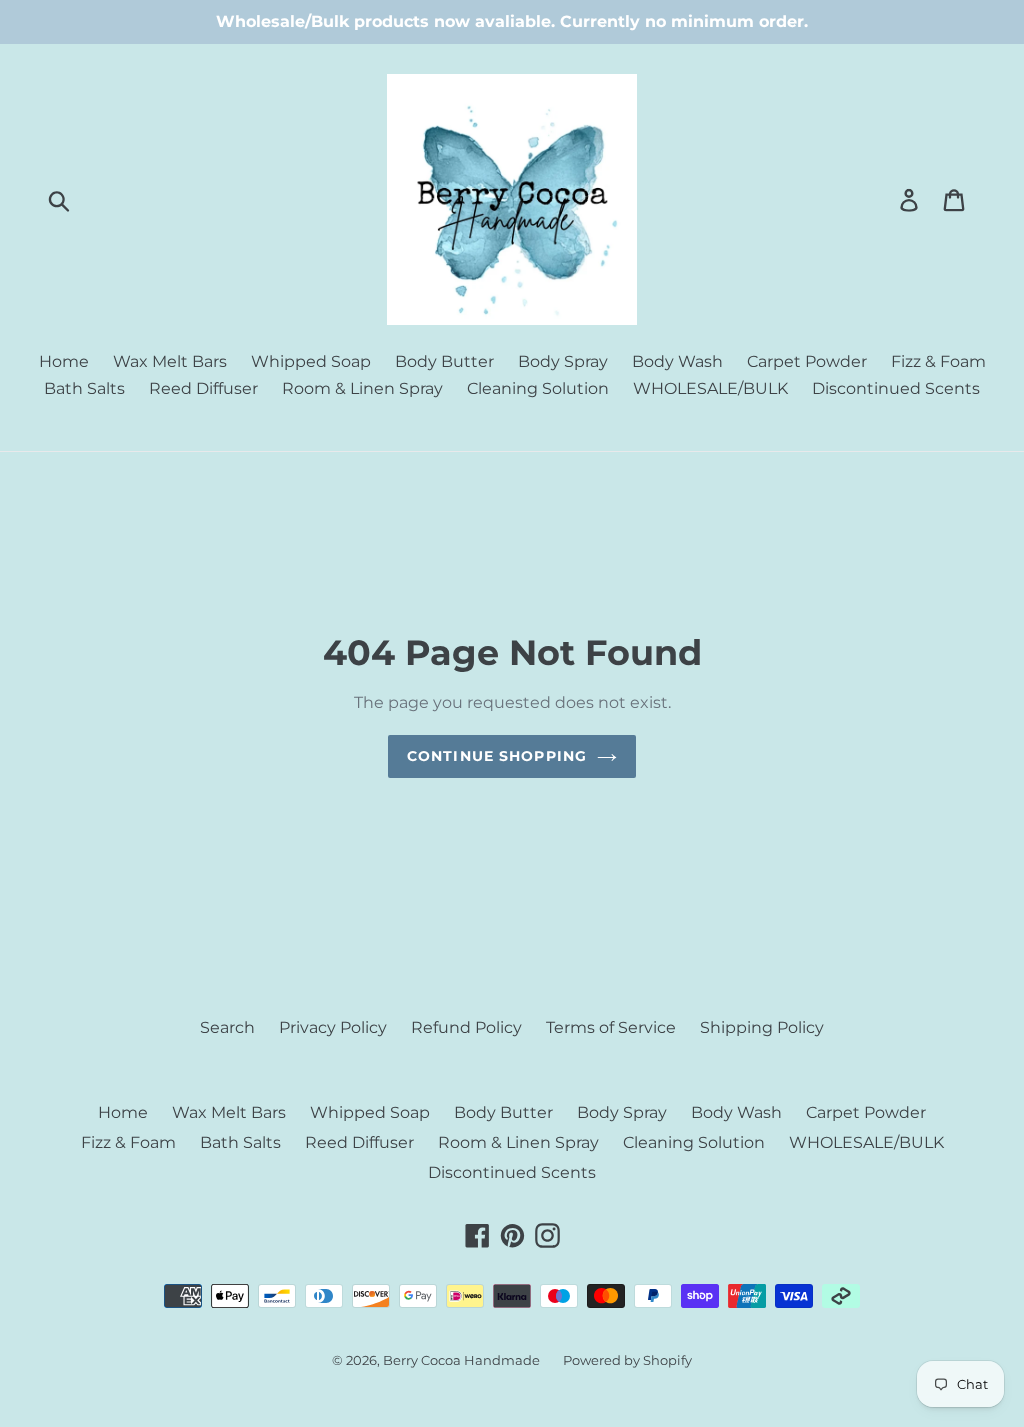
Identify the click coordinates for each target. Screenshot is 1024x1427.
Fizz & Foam (938, 361)
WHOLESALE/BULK (710, 388)
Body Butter (444, 361)
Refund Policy (466, 1027)
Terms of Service (611, 1027)
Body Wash (677, 361)
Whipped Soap (311, 361)
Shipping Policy (762, 1027)
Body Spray (563, 361)
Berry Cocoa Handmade (463, 1360)
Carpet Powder (807, 361)
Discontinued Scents (896, 388)
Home (64, 361)
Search (227, 1027)
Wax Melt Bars (170, 361)
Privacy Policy (333, 1027)
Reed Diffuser (203, 388)
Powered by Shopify (627, 1360)
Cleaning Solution (538, 388)
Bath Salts (84, 388)
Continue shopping (497, 756)
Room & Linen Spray (362, 388)
